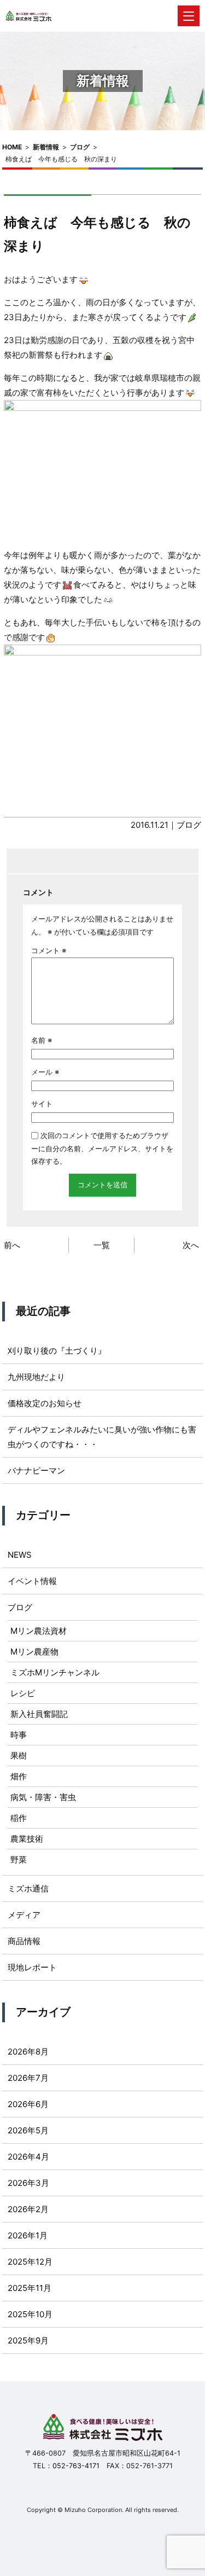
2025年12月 (30, 2262)
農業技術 (27, 1839)
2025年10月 (30, 2314)
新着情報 (46, 147)
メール (45, 1072)
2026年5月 (28, 2130)
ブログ (80, 147)
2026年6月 (28, 2104)
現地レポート (32, 1967)
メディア (24, 1915)
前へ (12, 1245)
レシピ (23, 1693)
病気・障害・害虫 (43, 1797)
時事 (19, 1735)
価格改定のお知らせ (45, 1403)
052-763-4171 (76, 2466)
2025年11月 (30, 2288)
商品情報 (24, 1941)
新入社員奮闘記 (39, 1714)
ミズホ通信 (28, 1889)
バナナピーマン (36, 1470)
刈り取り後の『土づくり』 (57, 1351)
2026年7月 (28, 2078)
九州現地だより (36, 1377)
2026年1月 (28, 2235)
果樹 (19, 1756)
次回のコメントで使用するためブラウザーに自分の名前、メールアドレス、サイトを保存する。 (102, 1148)
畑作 (19, 1776)
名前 (42, 1040)
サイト (42, 1104)
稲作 (19, 1818)
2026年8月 (28, 2052)
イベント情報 (32, 1581)
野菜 (19, 1860)
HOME (12, 147)
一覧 (102, 1245)
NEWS (20, 1555)
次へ (191, 1245)
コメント (49, 950)
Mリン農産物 (34, 1652)
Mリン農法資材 (39, 1631)
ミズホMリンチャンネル (55, 1672)
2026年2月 (28, 2209)
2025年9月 (28, 2340)
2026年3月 (28, 2183)
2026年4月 (28, 2157)
